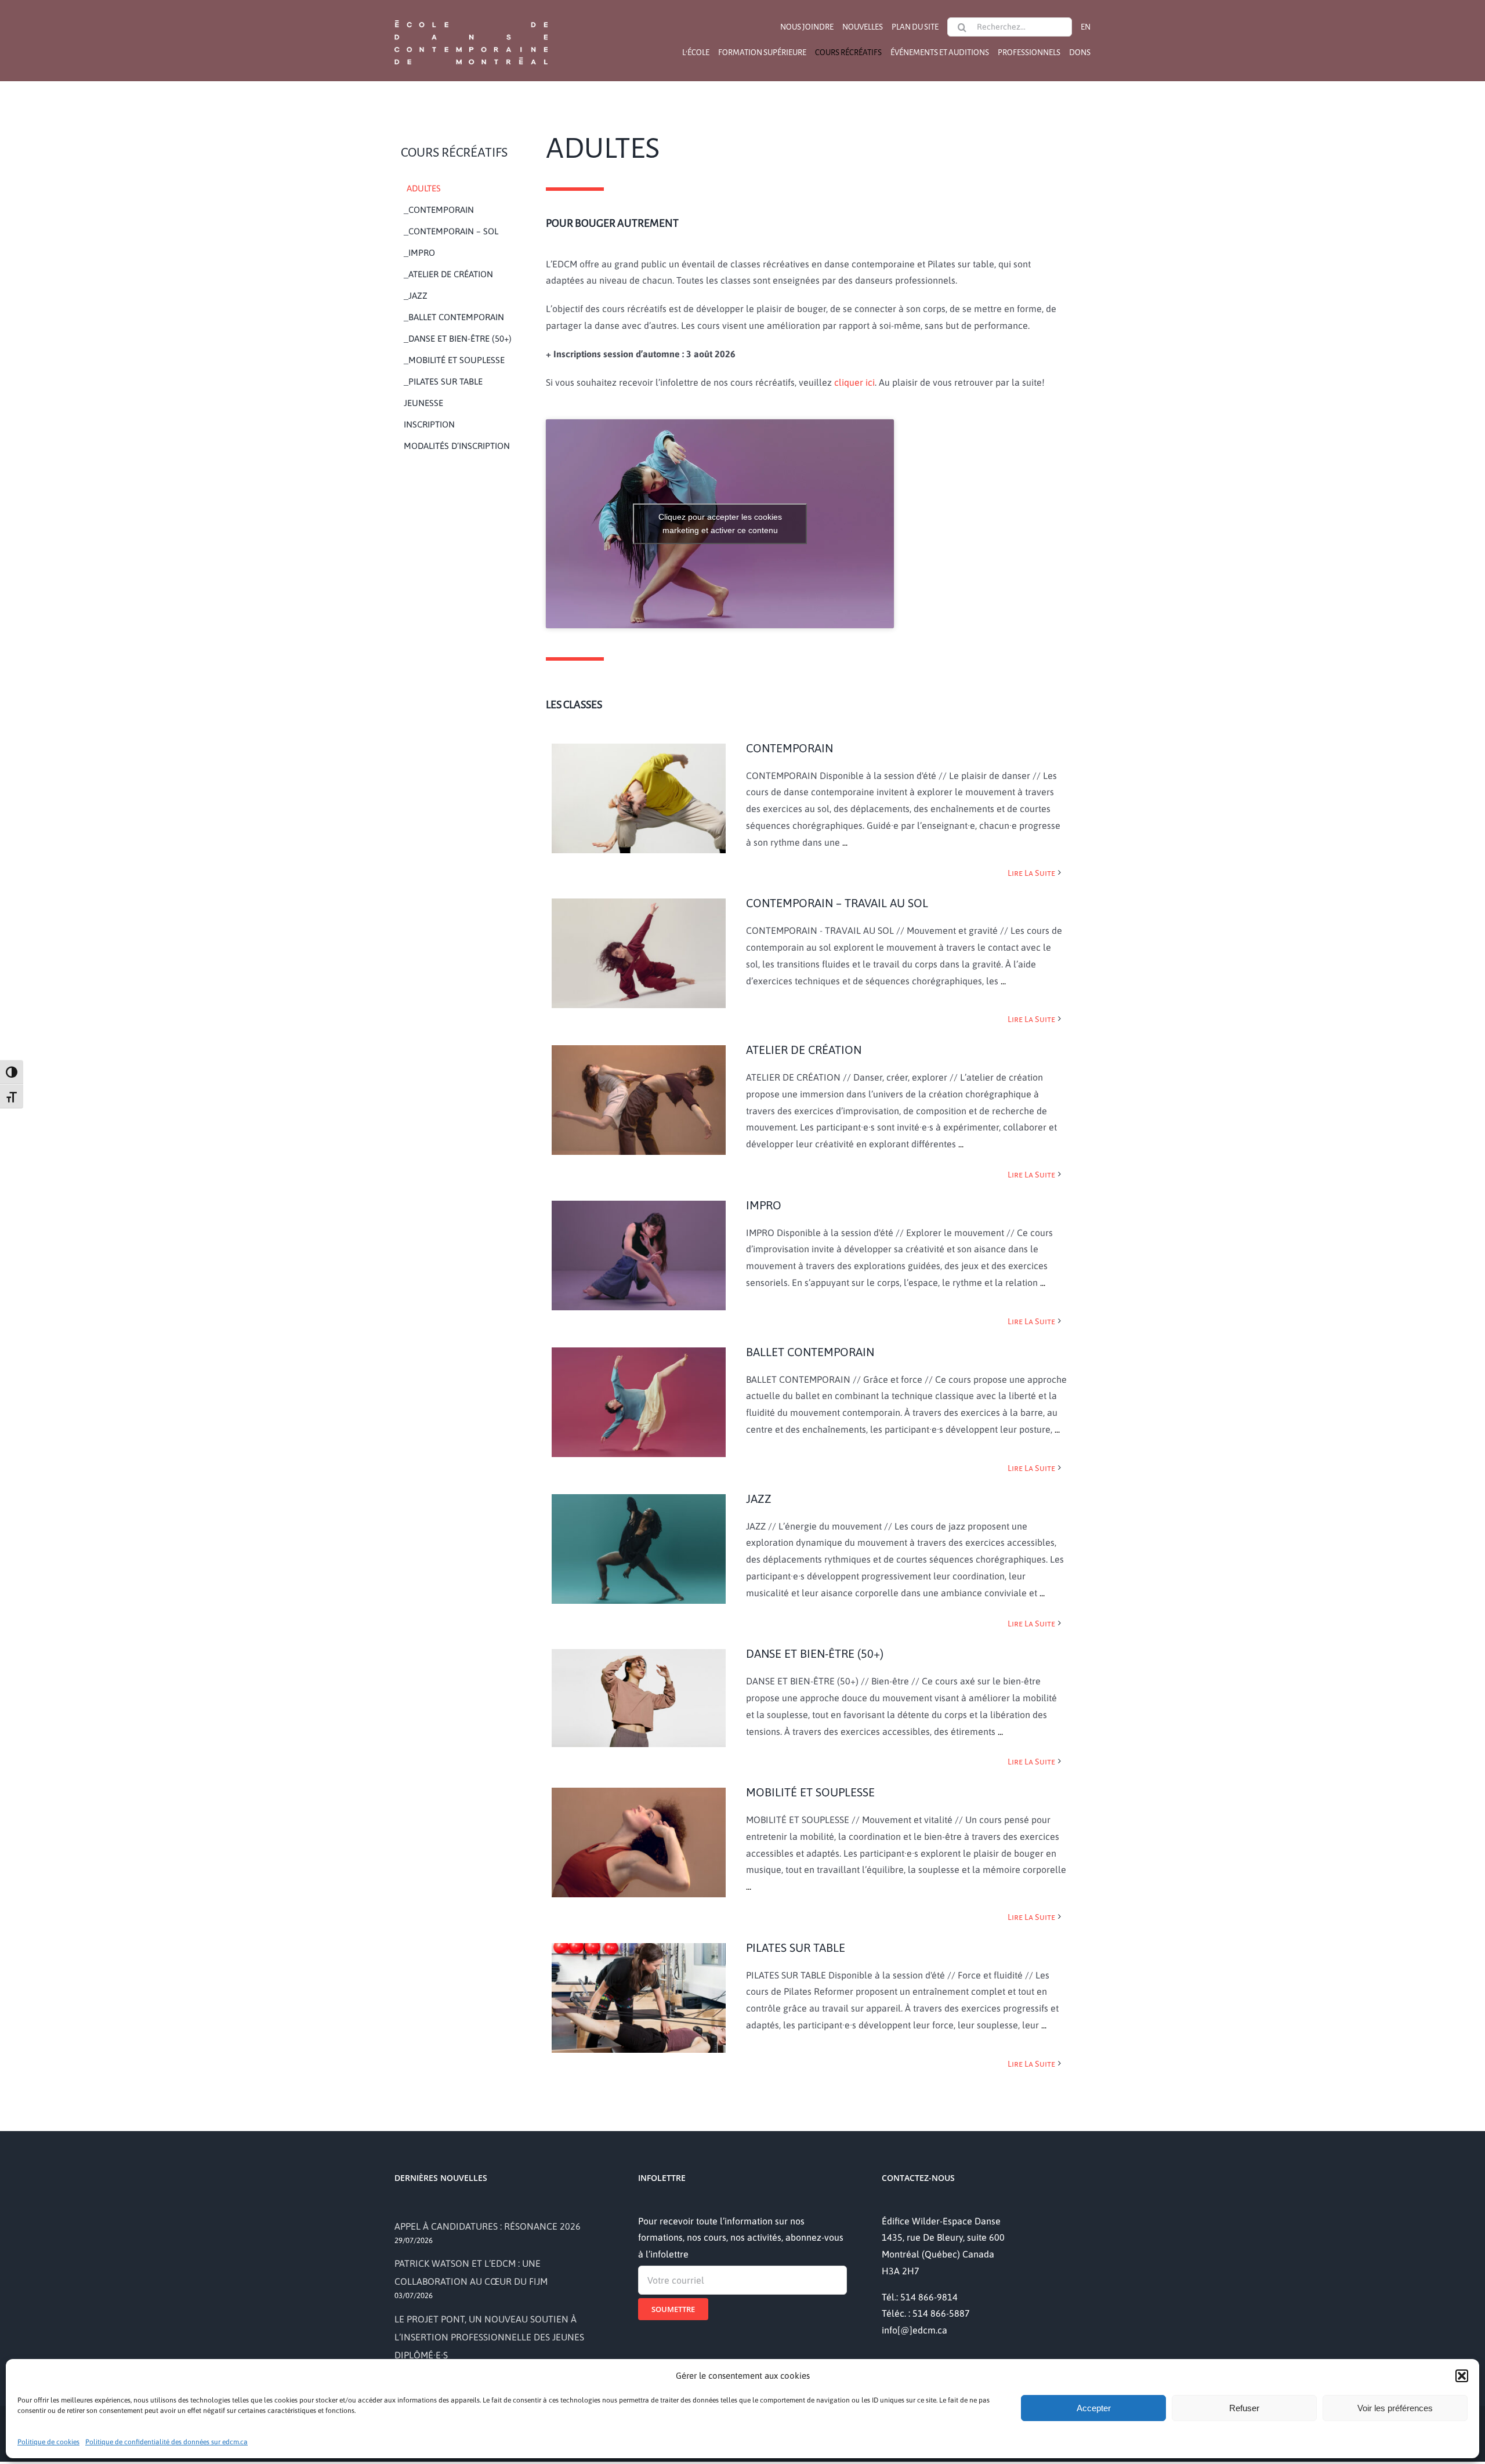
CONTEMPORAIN (789, 748)
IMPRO (764, 1205)
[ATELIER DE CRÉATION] (639, 1097)
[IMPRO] (639, 1253)
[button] (1462, 2376)
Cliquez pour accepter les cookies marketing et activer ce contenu (720, 523)
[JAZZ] (639, 1546)
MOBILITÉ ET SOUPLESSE (810, 1792)
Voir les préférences (1395, 2408)
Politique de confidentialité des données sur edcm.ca (166, 2442)
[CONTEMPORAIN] (639, 796)
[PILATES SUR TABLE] (639, 1995)
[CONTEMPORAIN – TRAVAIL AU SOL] (639, 950)
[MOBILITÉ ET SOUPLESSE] (639, 1840)
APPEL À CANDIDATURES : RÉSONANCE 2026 (488, 2226)
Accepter (1094, 2408)
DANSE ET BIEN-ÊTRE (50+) (815, 1653)
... (844, 842)
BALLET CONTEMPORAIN (810, 1352)
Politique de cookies (48, 2442)
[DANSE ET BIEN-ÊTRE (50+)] (639, 1695)
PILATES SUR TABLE (796, 1947)
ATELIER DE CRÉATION (804, 1050)
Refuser (1244, 2408)
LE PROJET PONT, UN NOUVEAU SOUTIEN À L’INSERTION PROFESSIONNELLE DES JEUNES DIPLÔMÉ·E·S (489, 2337)
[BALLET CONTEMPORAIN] (639, 1399)
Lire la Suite (1031, 873)
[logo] (471, 19)
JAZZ (759, 1499)
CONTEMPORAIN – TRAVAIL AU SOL (837, 903)
